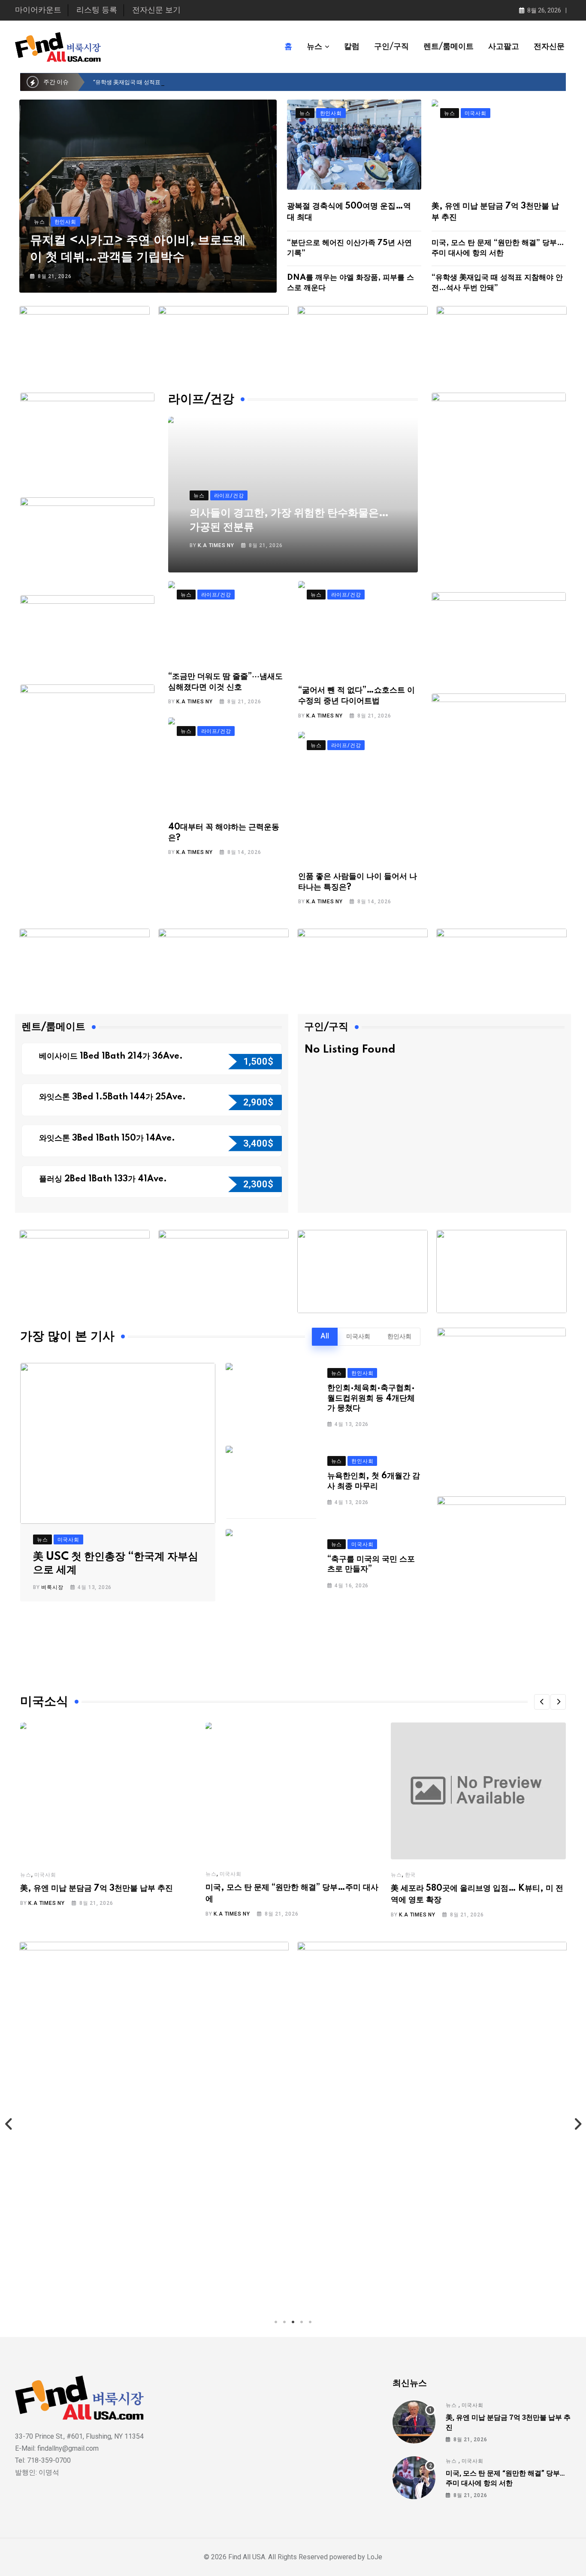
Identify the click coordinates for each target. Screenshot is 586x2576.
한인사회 (399, 1337)
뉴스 (314, 47)
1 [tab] (276, 2322)
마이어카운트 (38, 10)
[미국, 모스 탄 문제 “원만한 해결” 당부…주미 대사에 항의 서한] (414, 2478)
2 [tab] (284, 2322)
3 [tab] (293, 2322)
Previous (9, 2124)
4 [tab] (302, 2322)
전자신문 (549, 47)
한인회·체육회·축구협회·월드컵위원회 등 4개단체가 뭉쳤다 (371, 1398)
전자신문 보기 (156, 10)
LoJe (374, 2557)
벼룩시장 (52, 1587)
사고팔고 (504, 47)
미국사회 (358, 1337)
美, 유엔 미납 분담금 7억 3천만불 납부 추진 (97, 1889)
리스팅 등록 (97, 10)
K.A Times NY (216, 545)
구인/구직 (391, 47)
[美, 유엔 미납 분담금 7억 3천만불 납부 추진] (414, 2422)
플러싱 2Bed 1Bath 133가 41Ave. (103, 1179)
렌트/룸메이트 (449, 47)
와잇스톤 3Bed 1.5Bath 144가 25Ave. (113, 1097)
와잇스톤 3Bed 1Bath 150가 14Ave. (108, 1138)
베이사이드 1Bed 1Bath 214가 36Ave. (112, 1056)
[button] (542, 1702)
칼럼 (352, 47)
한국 (411, 1875)
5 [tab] (310, 2322)
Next (577, 2124)
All (325, 1337)
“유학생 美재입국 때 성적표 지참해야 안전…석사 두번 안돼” (166, 82)
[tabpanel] (242, 2124)
